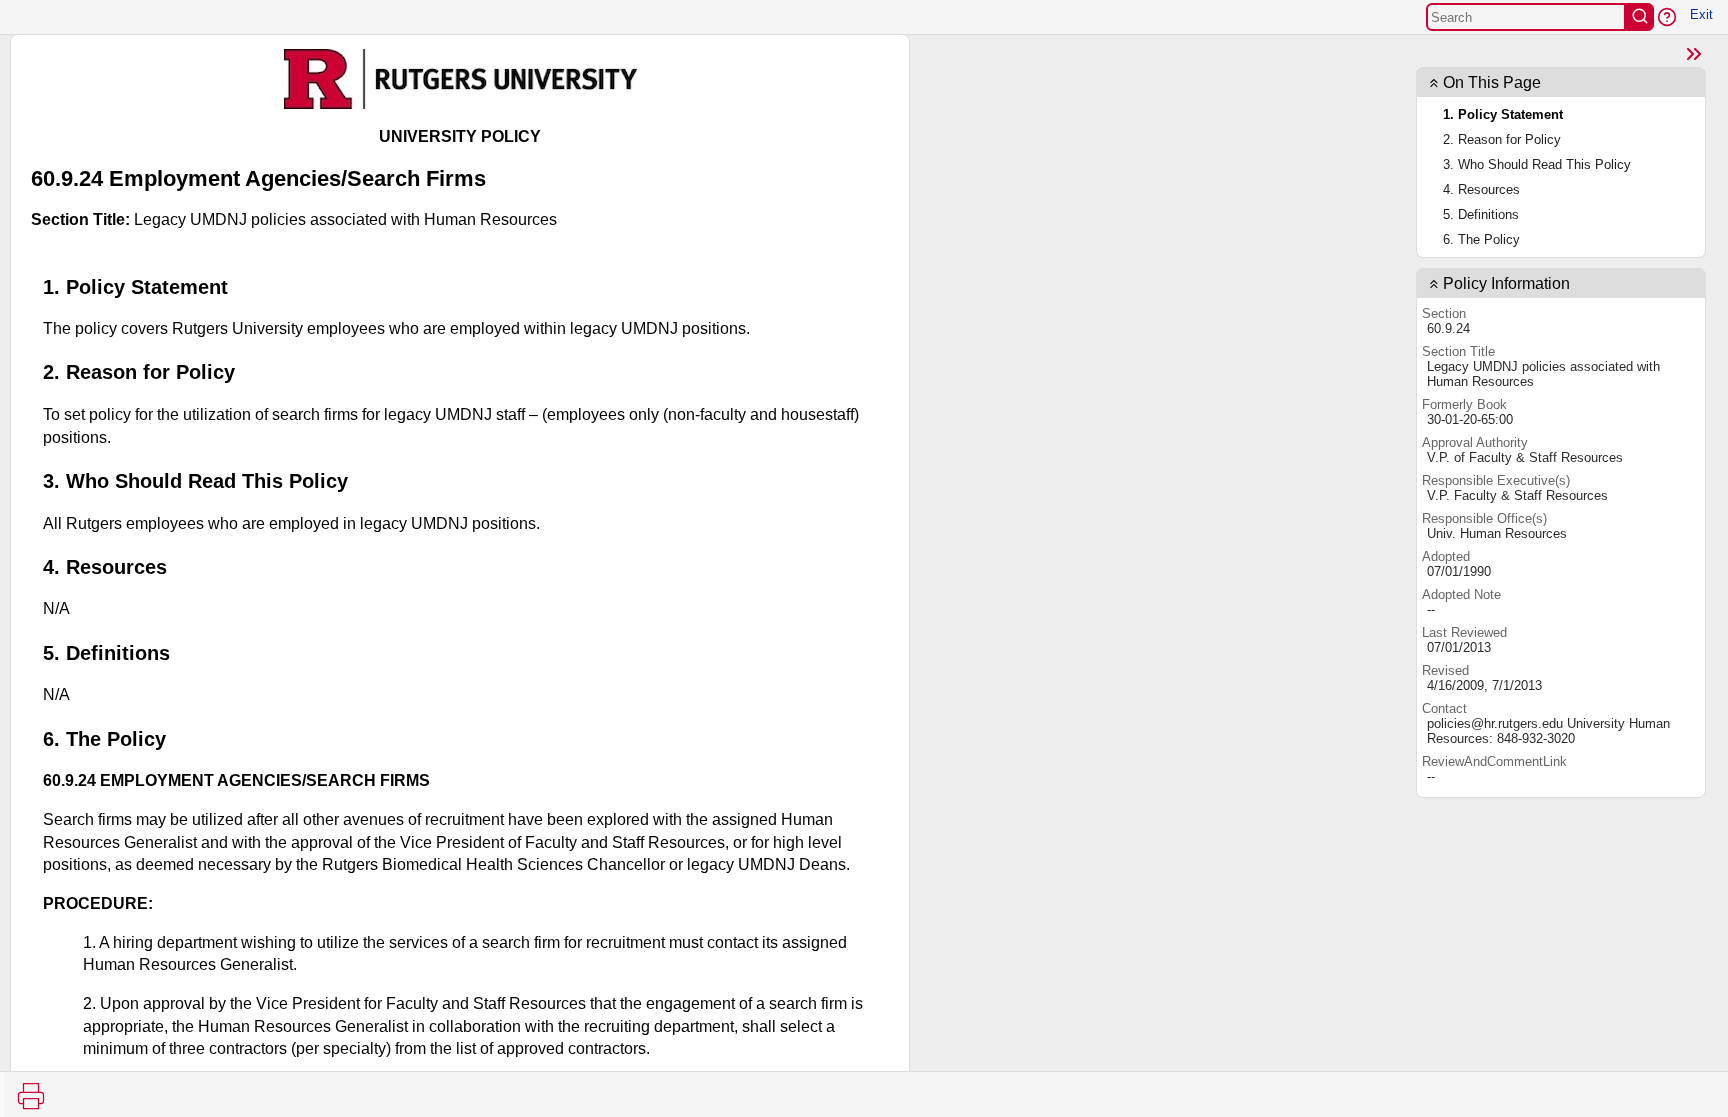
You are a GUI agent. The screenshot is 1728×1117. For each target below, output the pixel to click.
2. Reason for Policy (1502, 139)
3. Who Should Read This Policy (1537, 164)
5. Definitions (1481, 214)
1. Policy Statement (1503, 114)
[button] (1667, 17)
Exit (1701, 14)
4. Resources (1481, 189)
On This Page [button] (1492, 82)
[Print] (31, 1096)
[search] (1640, 17)
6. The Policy (1481, 239)
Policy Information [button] (1506, 283)
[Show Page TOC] (1694, 54)
